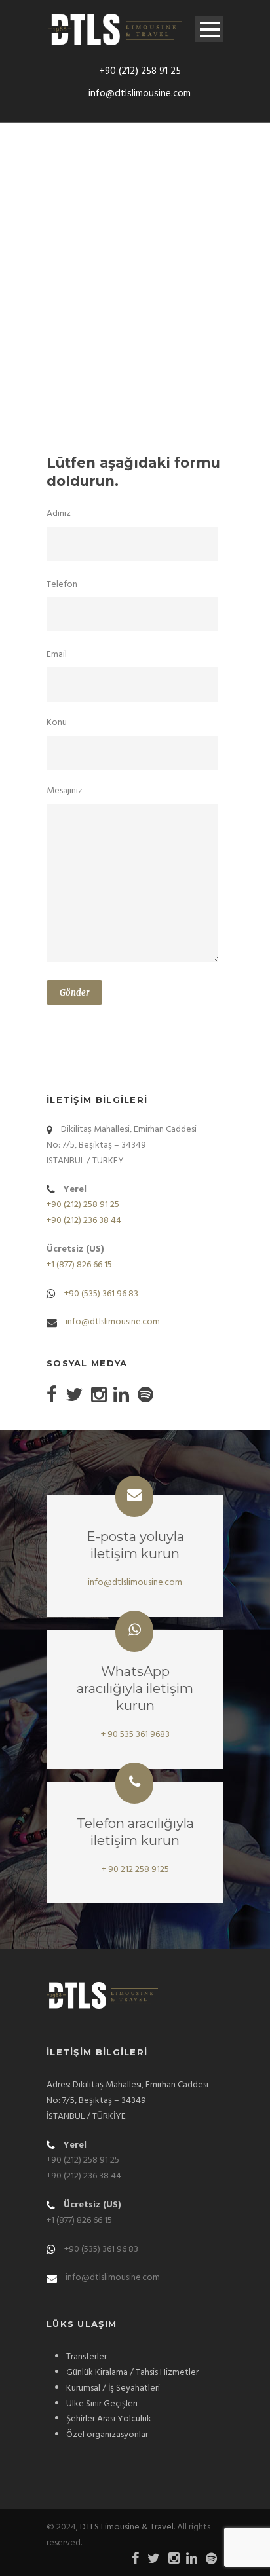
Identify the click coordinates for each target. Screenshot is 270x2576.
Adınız (59, 514)
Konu (57, 723)
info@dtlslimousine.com (140, 94)
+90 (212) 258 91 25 (140, 71)
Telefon (62, 585)
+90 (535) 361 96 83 (101, 1294)
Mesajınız (65, 791)
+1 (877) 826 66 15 (79, 1265)
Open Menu (209, 29)
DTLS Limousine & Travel (127, 2527)
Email (57, 655)
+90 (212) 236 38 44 (84, 1221)
